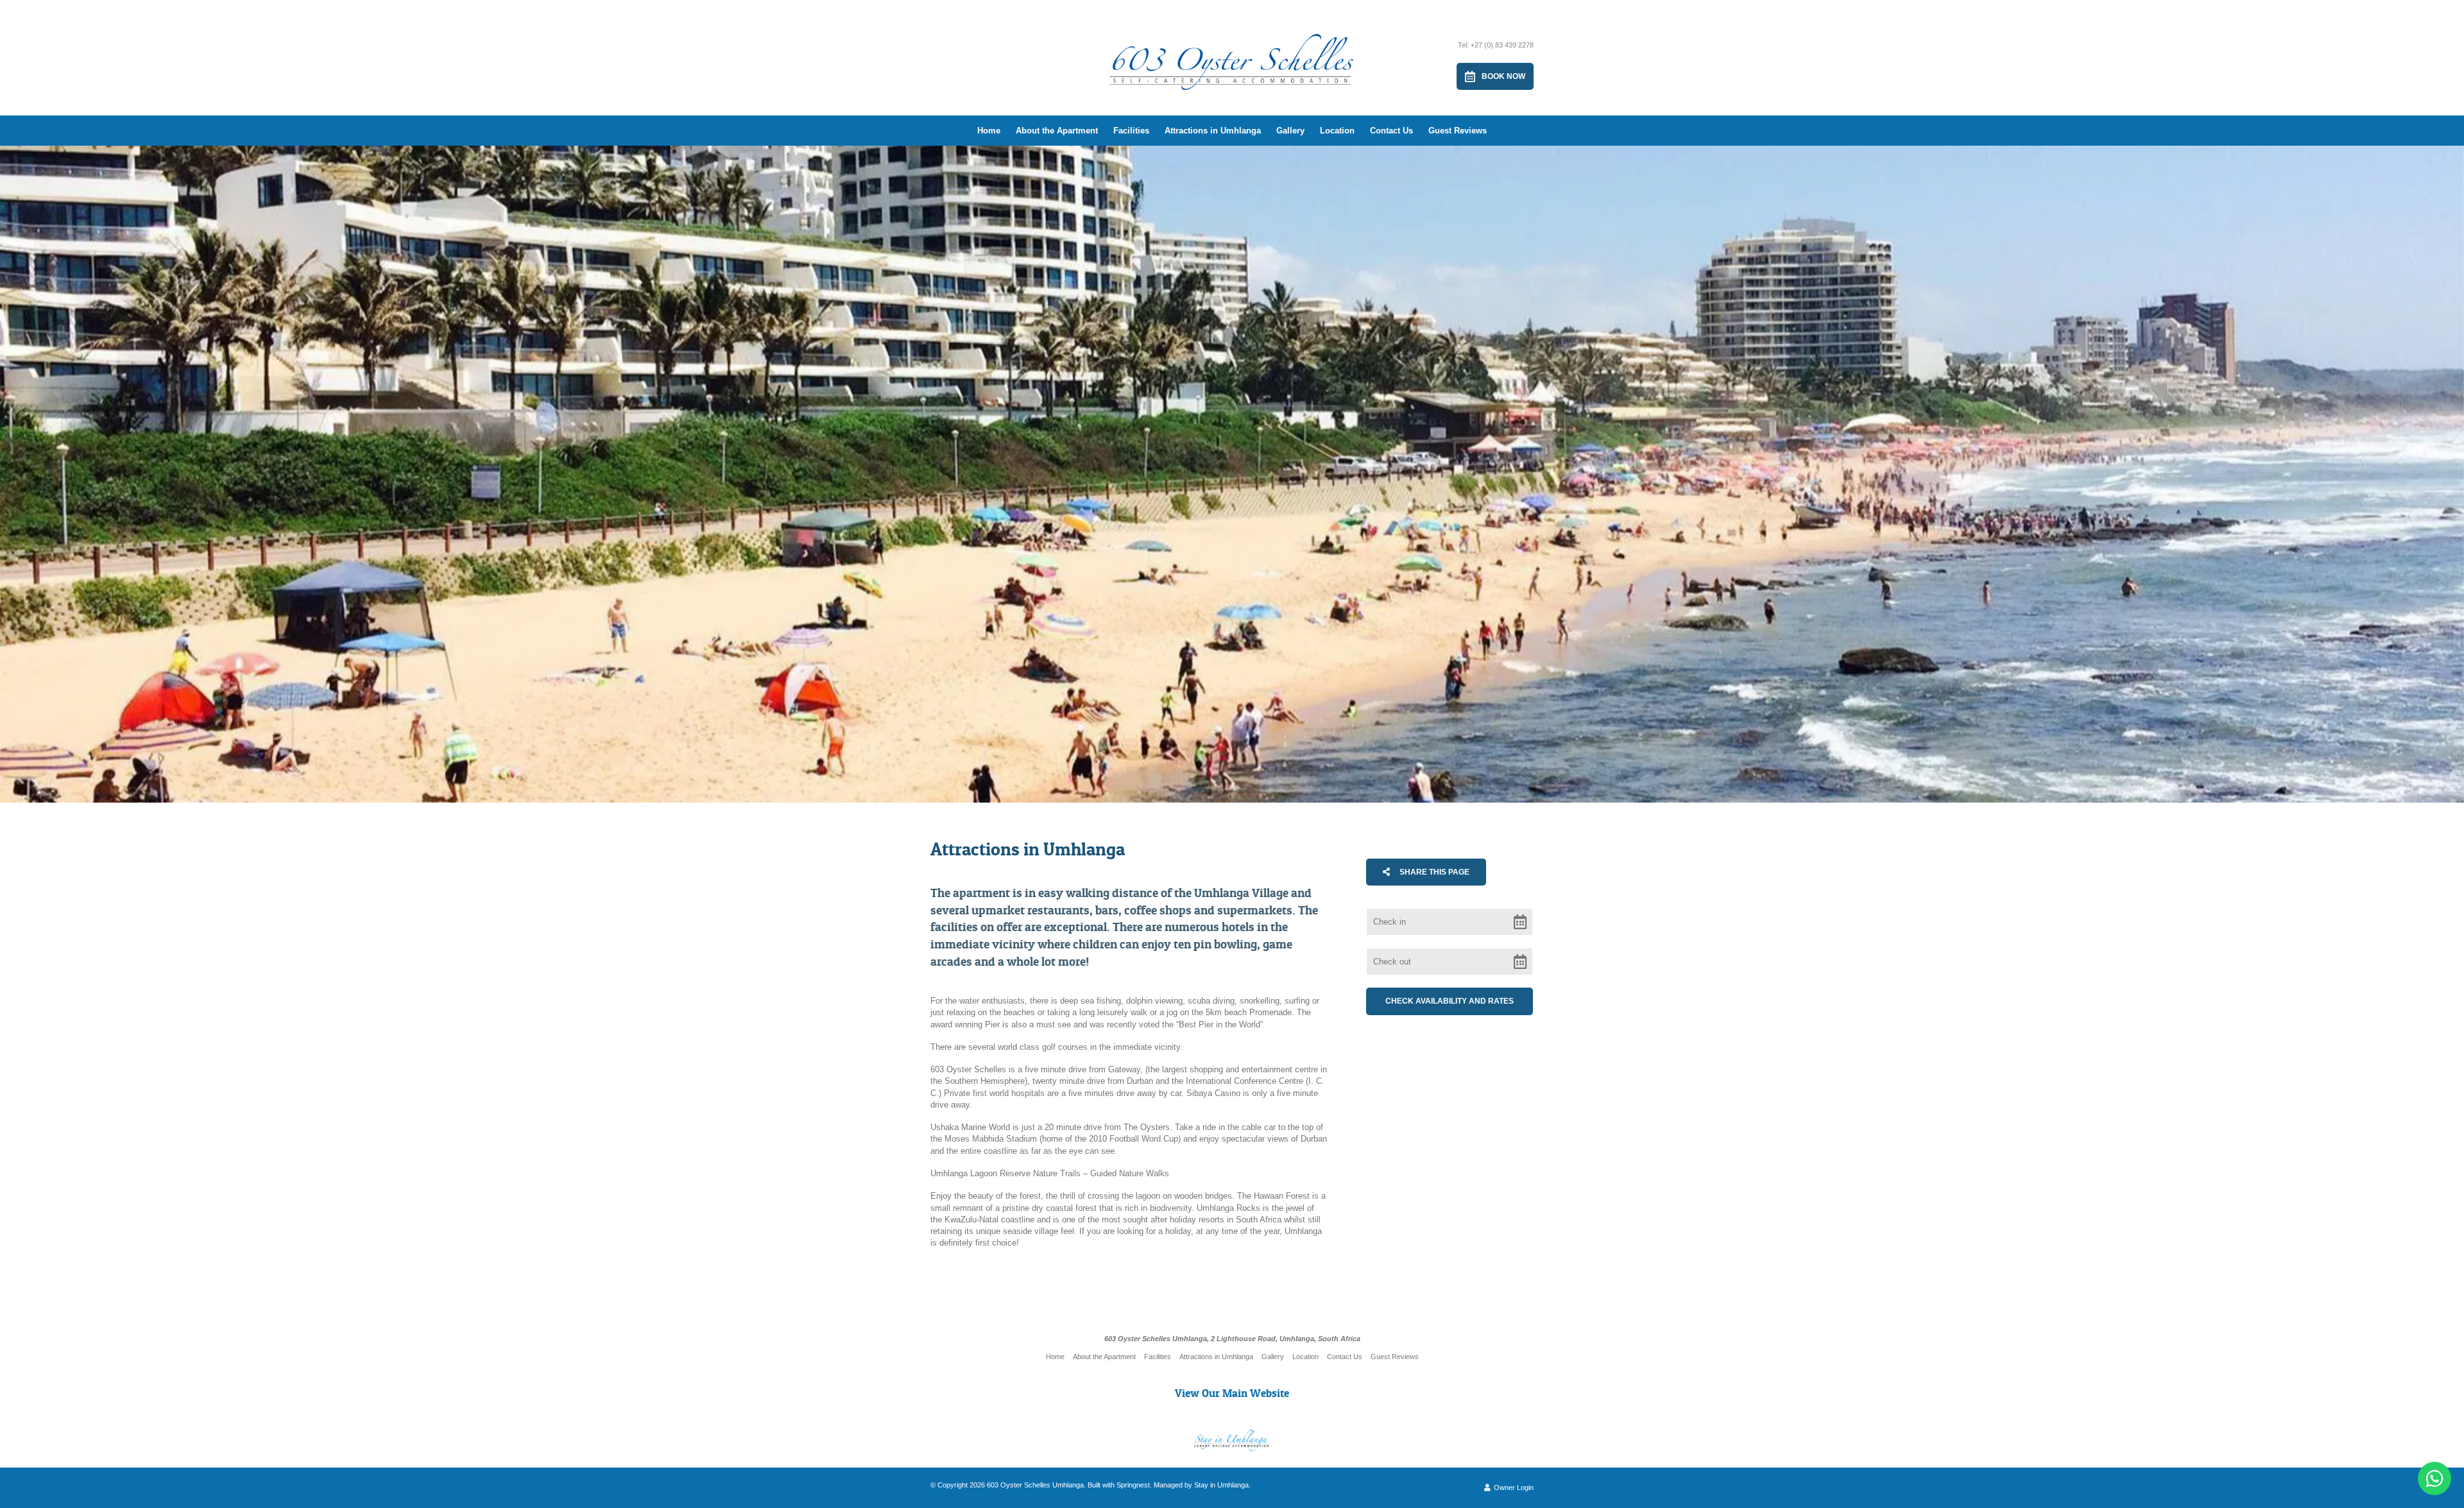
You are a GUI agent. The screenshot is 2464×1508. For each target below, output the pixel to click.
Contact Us (1391, 131)
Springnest (1133, 1485)
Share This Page (1433, 872)
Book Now (1503, 76)
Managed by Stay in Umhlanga (1201, 1485)
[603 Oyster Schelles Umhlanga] (1232, 49)
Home (989, 131)
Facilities (1131, 131)
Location (1337, 131)
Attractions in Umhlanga (1213, 131)
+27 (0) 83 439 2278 (1502, 45)
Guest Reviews (1458, 131)
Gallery (1290, 131)
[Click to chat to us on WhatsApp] (2434, 1478)
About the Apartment (1057, 131)
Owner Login (1513, 1487)
